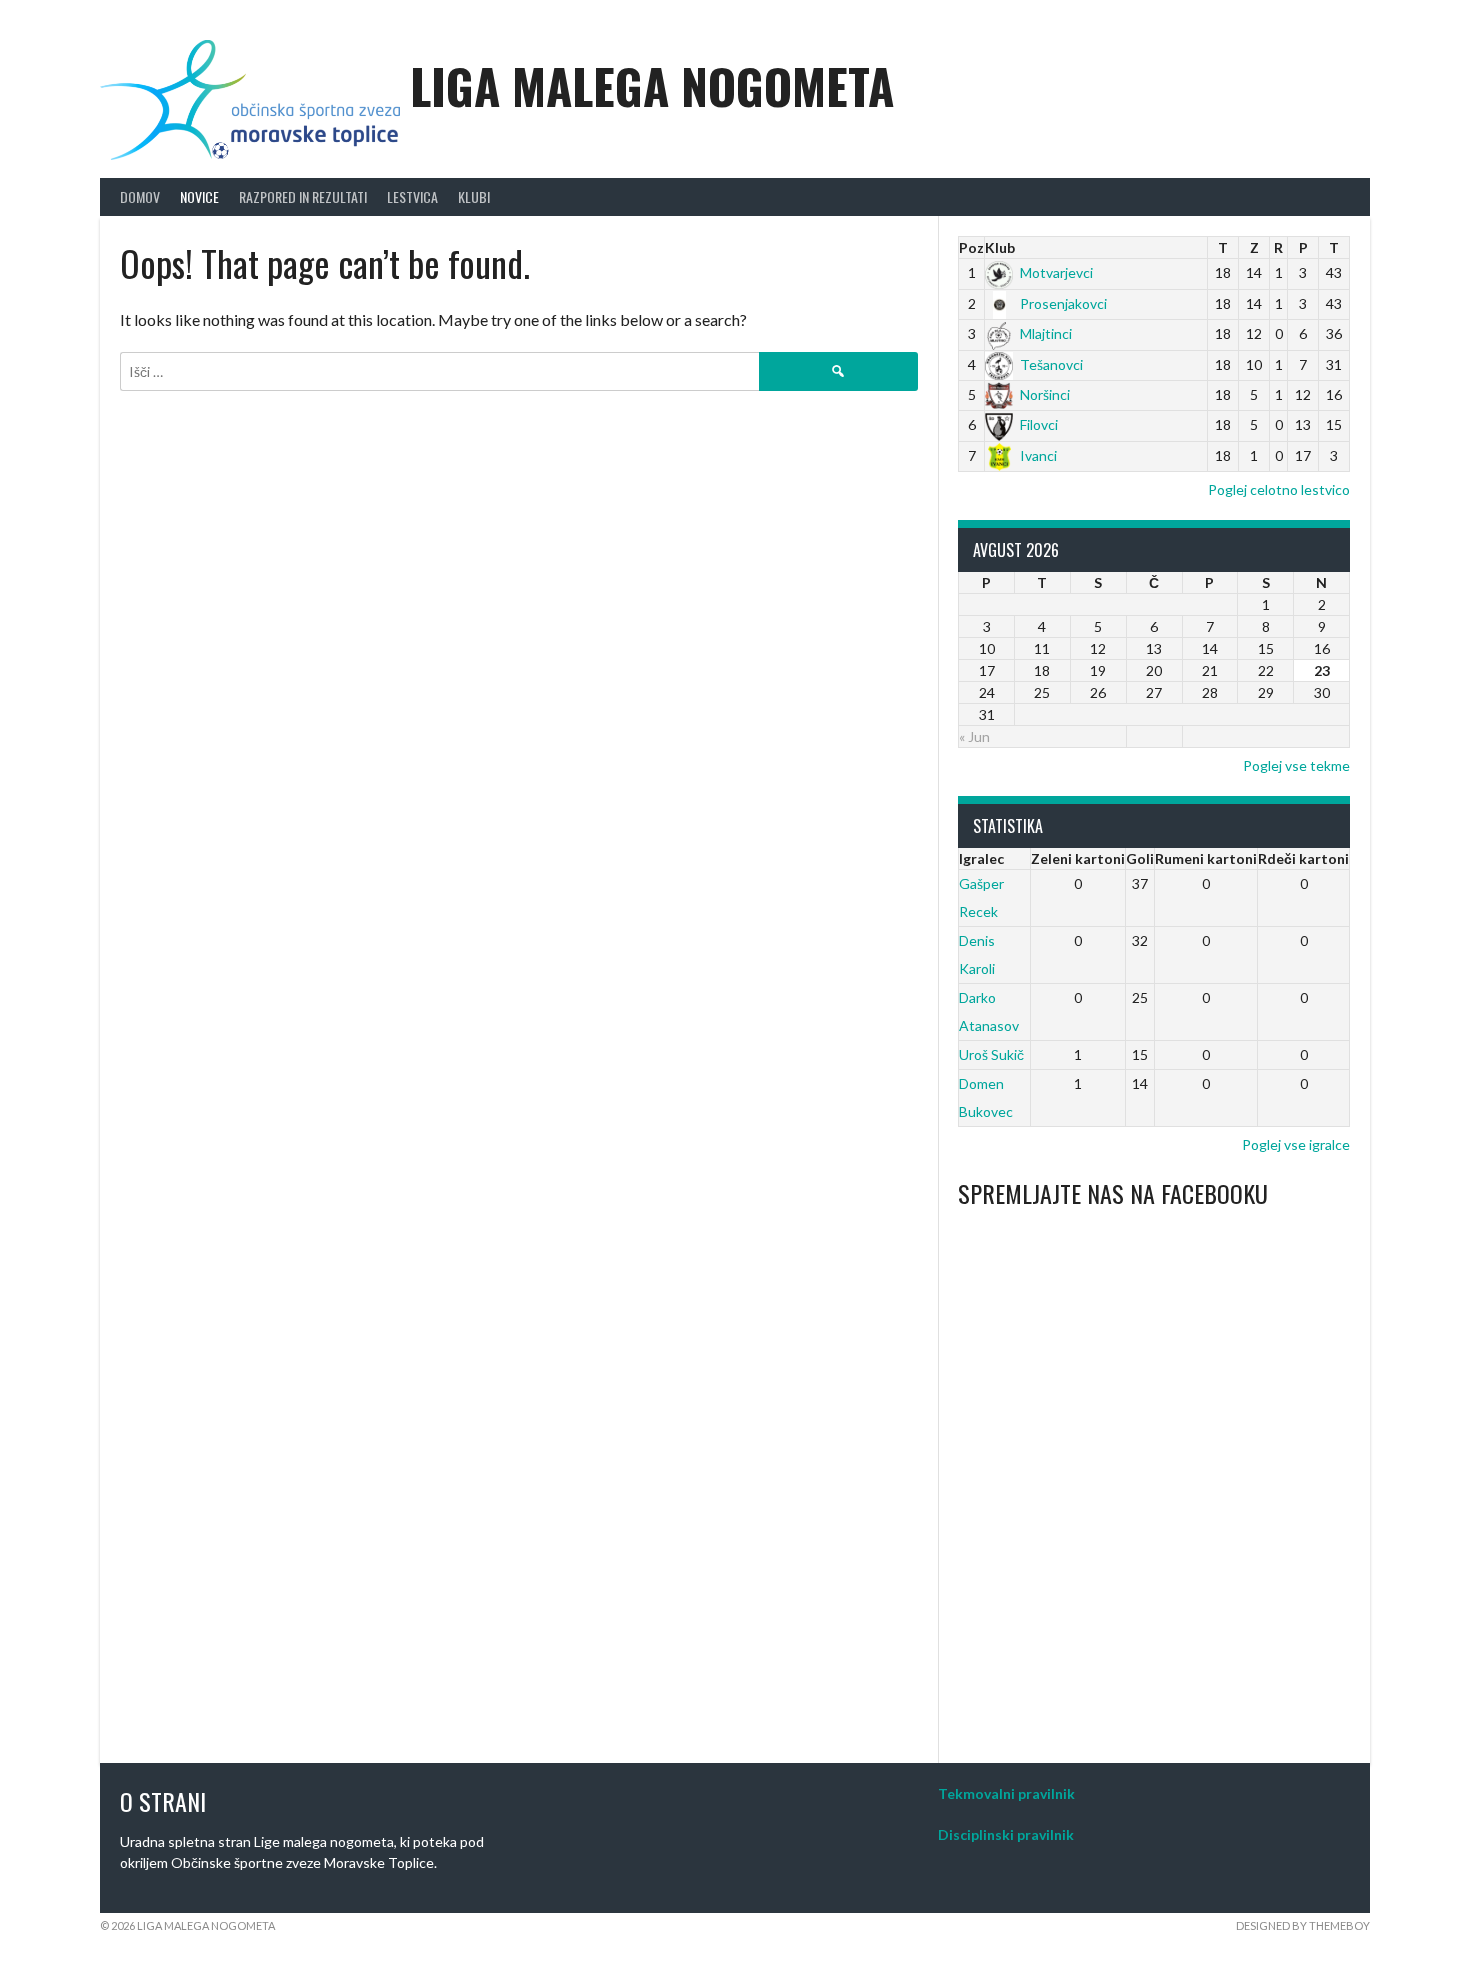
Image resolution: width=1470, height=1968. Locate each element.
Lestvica (412, 196)
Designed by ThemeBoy (1303, 1925)
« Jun (974, 736)
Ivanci (1038, 455)
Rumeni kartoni (1206, 858)
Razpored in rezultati (303, 196)
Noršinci (1045, 394)
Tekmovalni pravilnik (1006, 1793)
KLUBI (474, 196)
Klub (1000, 247)
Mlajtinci (1046, 333)
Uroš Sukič (991, 1054)
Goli (1140, 858)
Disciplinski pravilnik (1006, 1834)
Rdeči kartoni (1303, 858)
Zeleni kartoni (1078, 858)
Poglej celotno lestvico (1279, 489)
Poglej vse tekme (1296, 765)
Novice (199, 196)
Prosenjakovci (1063, 303)
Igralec (981, 858)
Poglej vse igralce (1296, 1144)
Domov (140, 196)
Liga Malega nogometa (652, 85)
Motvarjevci (1056, 272)
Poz (971, 247)
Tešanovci (1051, 364)
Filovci (1039, 424)
